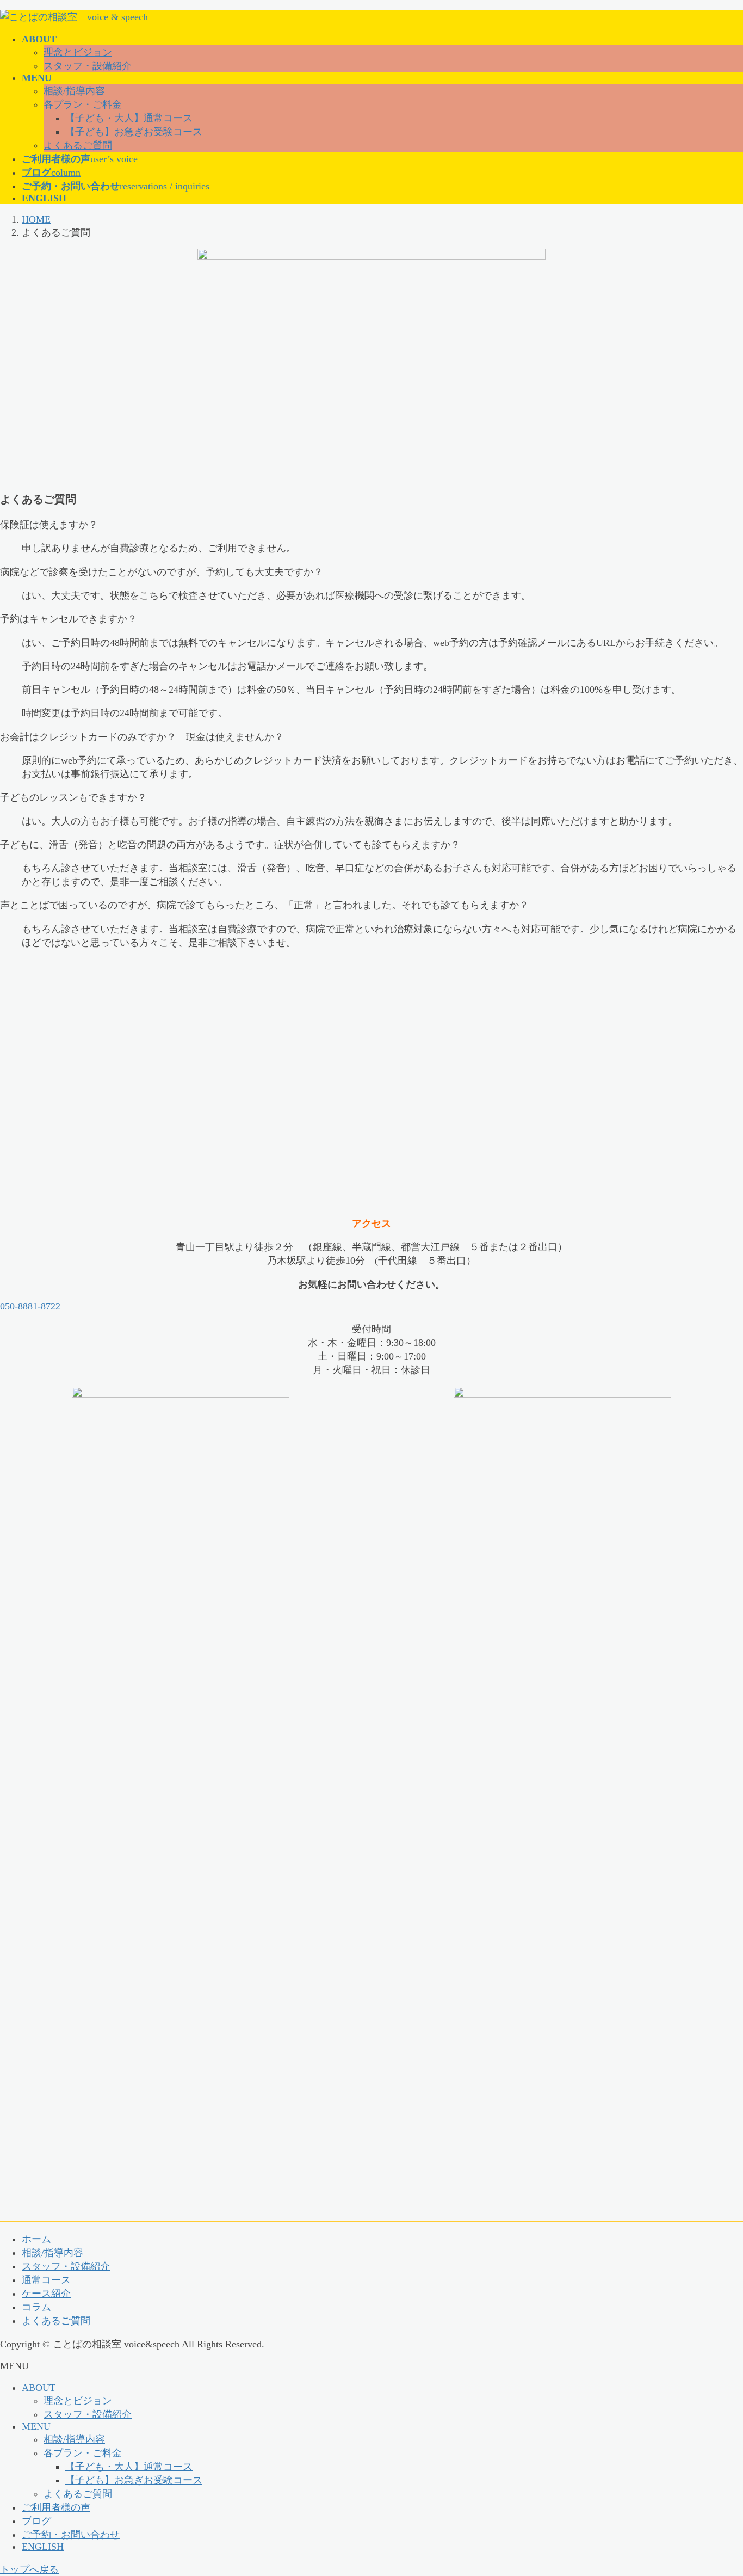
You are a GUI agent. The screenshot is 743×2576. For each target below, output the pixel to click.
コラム (36, 2307)
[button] (371, 1307)
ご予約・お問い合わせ (71, 2535)
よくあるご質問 (78, 145)
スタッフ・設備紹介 (88, 66)
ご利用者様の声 (56, 2507)
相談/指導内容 (74, 91)
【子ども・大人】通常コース (129, 118)
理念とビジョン (78, 52)
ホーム (36, 2239)
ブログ (36, 2521)
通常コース (46, 2280)
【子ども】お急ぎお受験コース (134, 132)
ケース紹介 (46, 2294)
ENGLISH (43, 2547)
